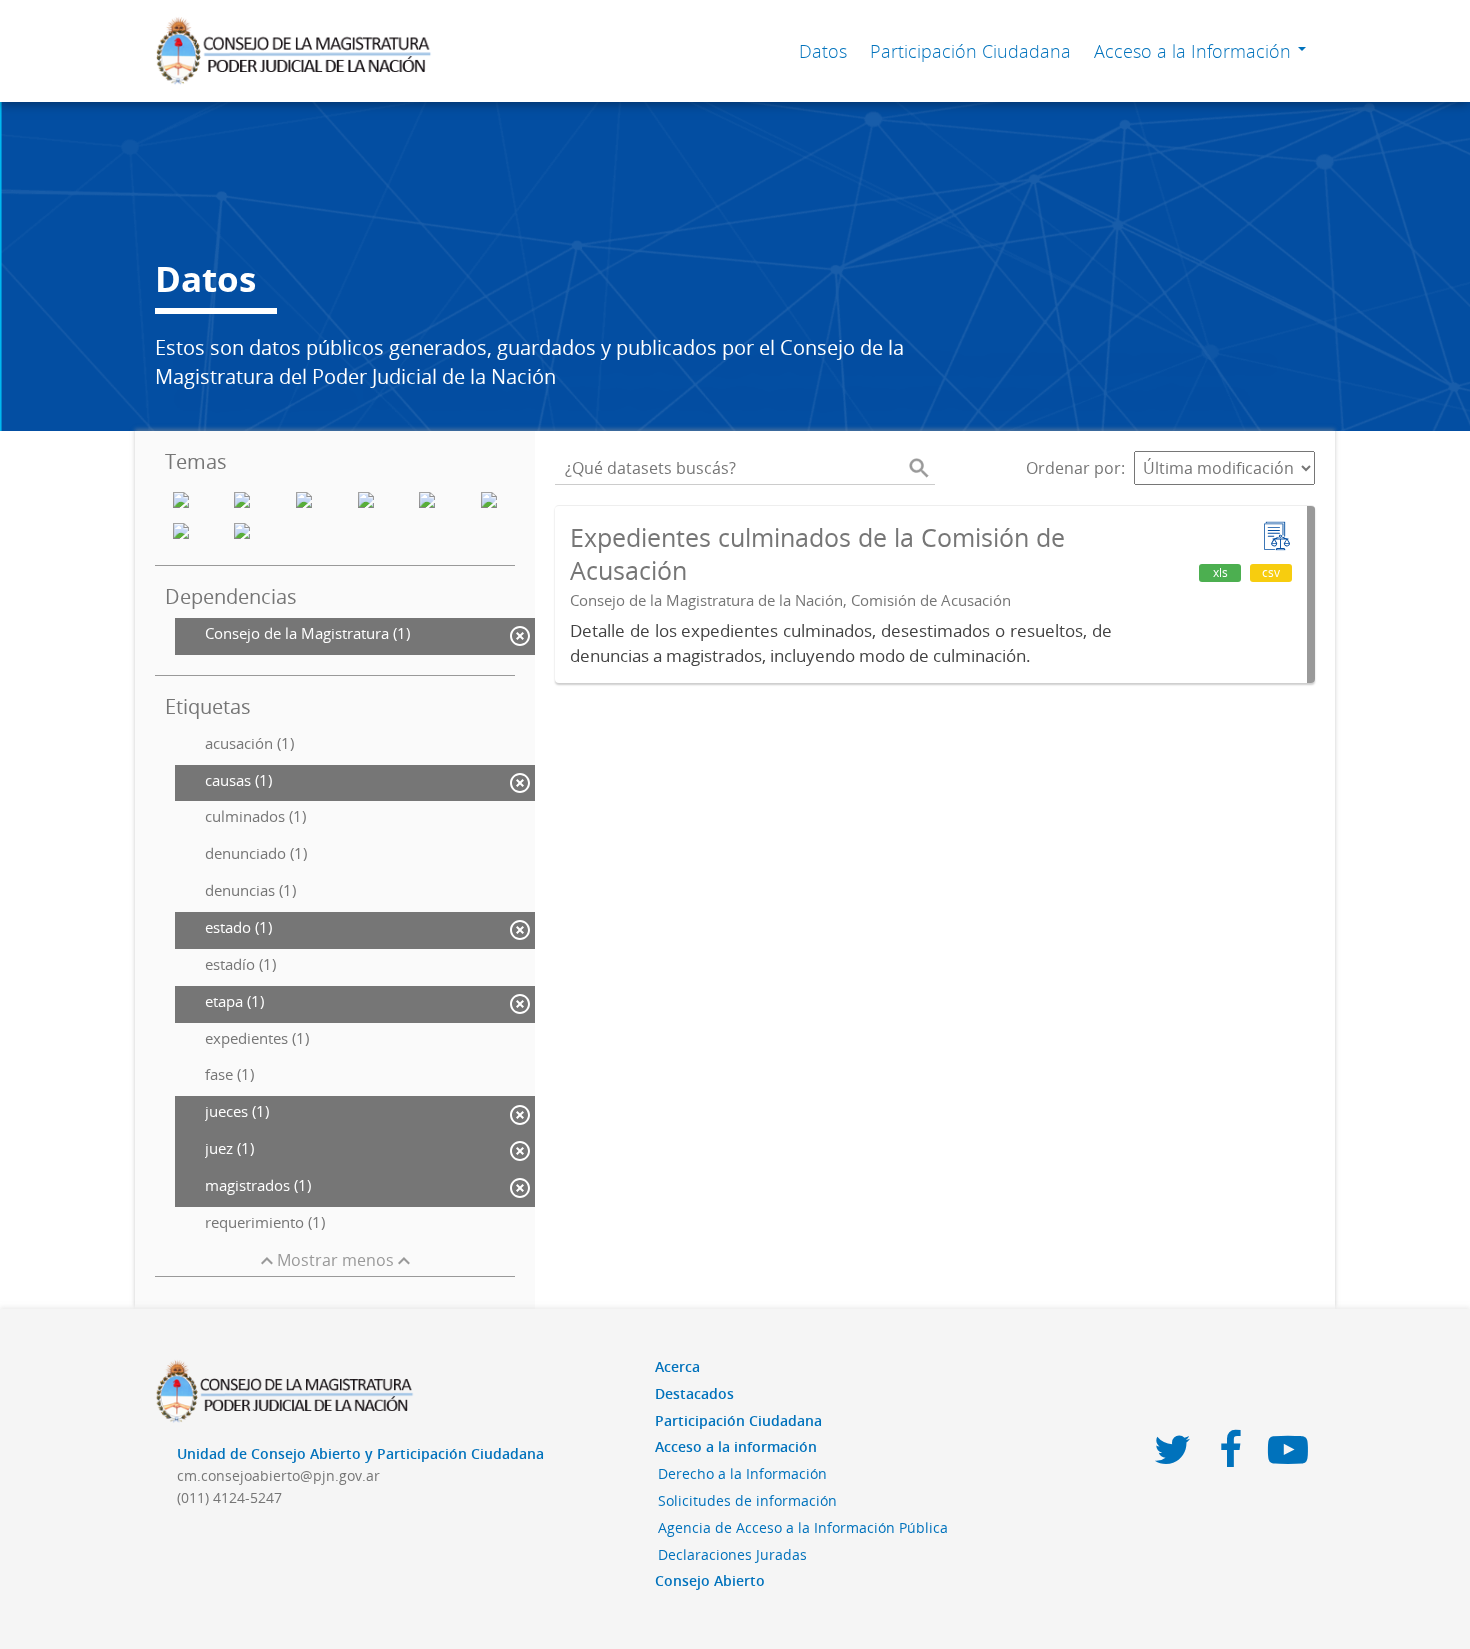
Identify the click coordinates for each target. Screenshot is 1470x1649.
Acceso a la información (736, 1446)
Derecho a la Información (742, 1473)
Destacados (694, 1393)
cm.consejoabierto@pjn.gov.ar (278, 1475)
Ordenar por (1073, 468)
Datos (823, 51)
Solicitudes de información (747, 1500)
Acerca (677, 1366)
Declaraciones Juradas (732, 1554)
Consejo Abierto (710, 1580)
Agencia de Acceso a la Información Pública (803, 1527)
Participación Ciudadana (970, 51)
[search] (919, 468)
